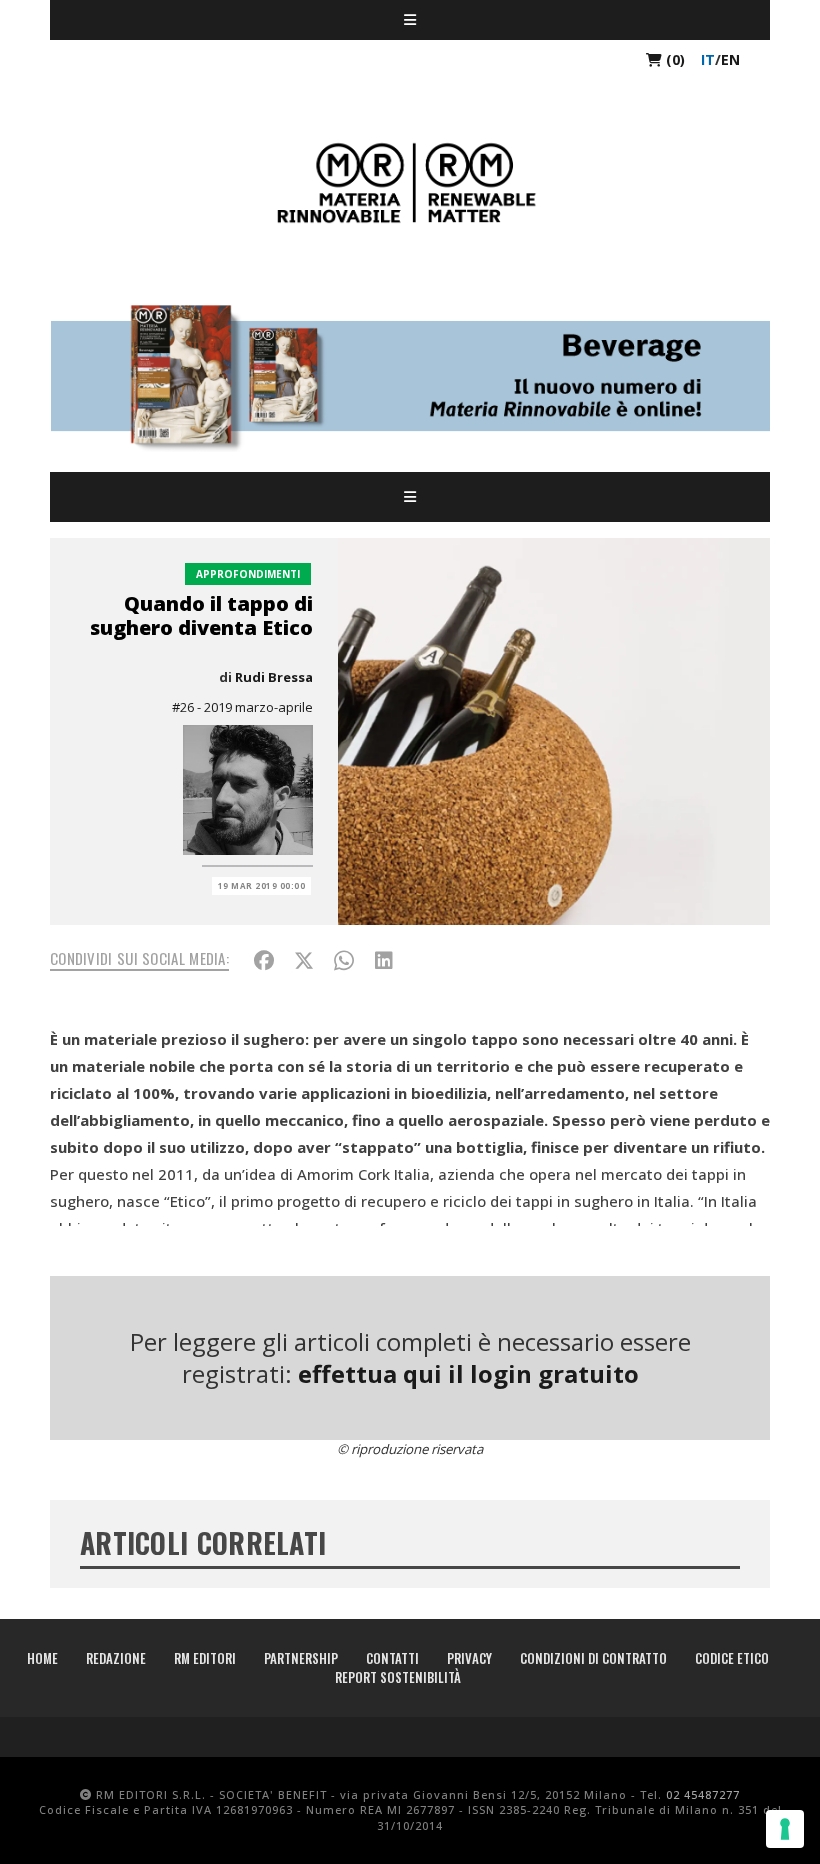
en (730, 59)
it (708, 59)
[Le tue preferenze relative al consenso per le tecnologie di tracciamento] (785, 1829)
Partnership (301, 1658)
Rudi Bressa (274, 677)
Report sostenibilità (398, 1677)
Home (42, 1658)
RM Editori (205, 1658)
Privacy (469, 1658)
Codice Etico (732, 1658)
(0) (673, 59)
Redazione (116, 1658)
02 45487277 (703, 1794)
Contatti (392, 1658)
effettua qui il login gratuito (468, 1373)
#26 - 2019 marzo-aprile (242, 707)
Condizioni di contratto (593, 1658)
